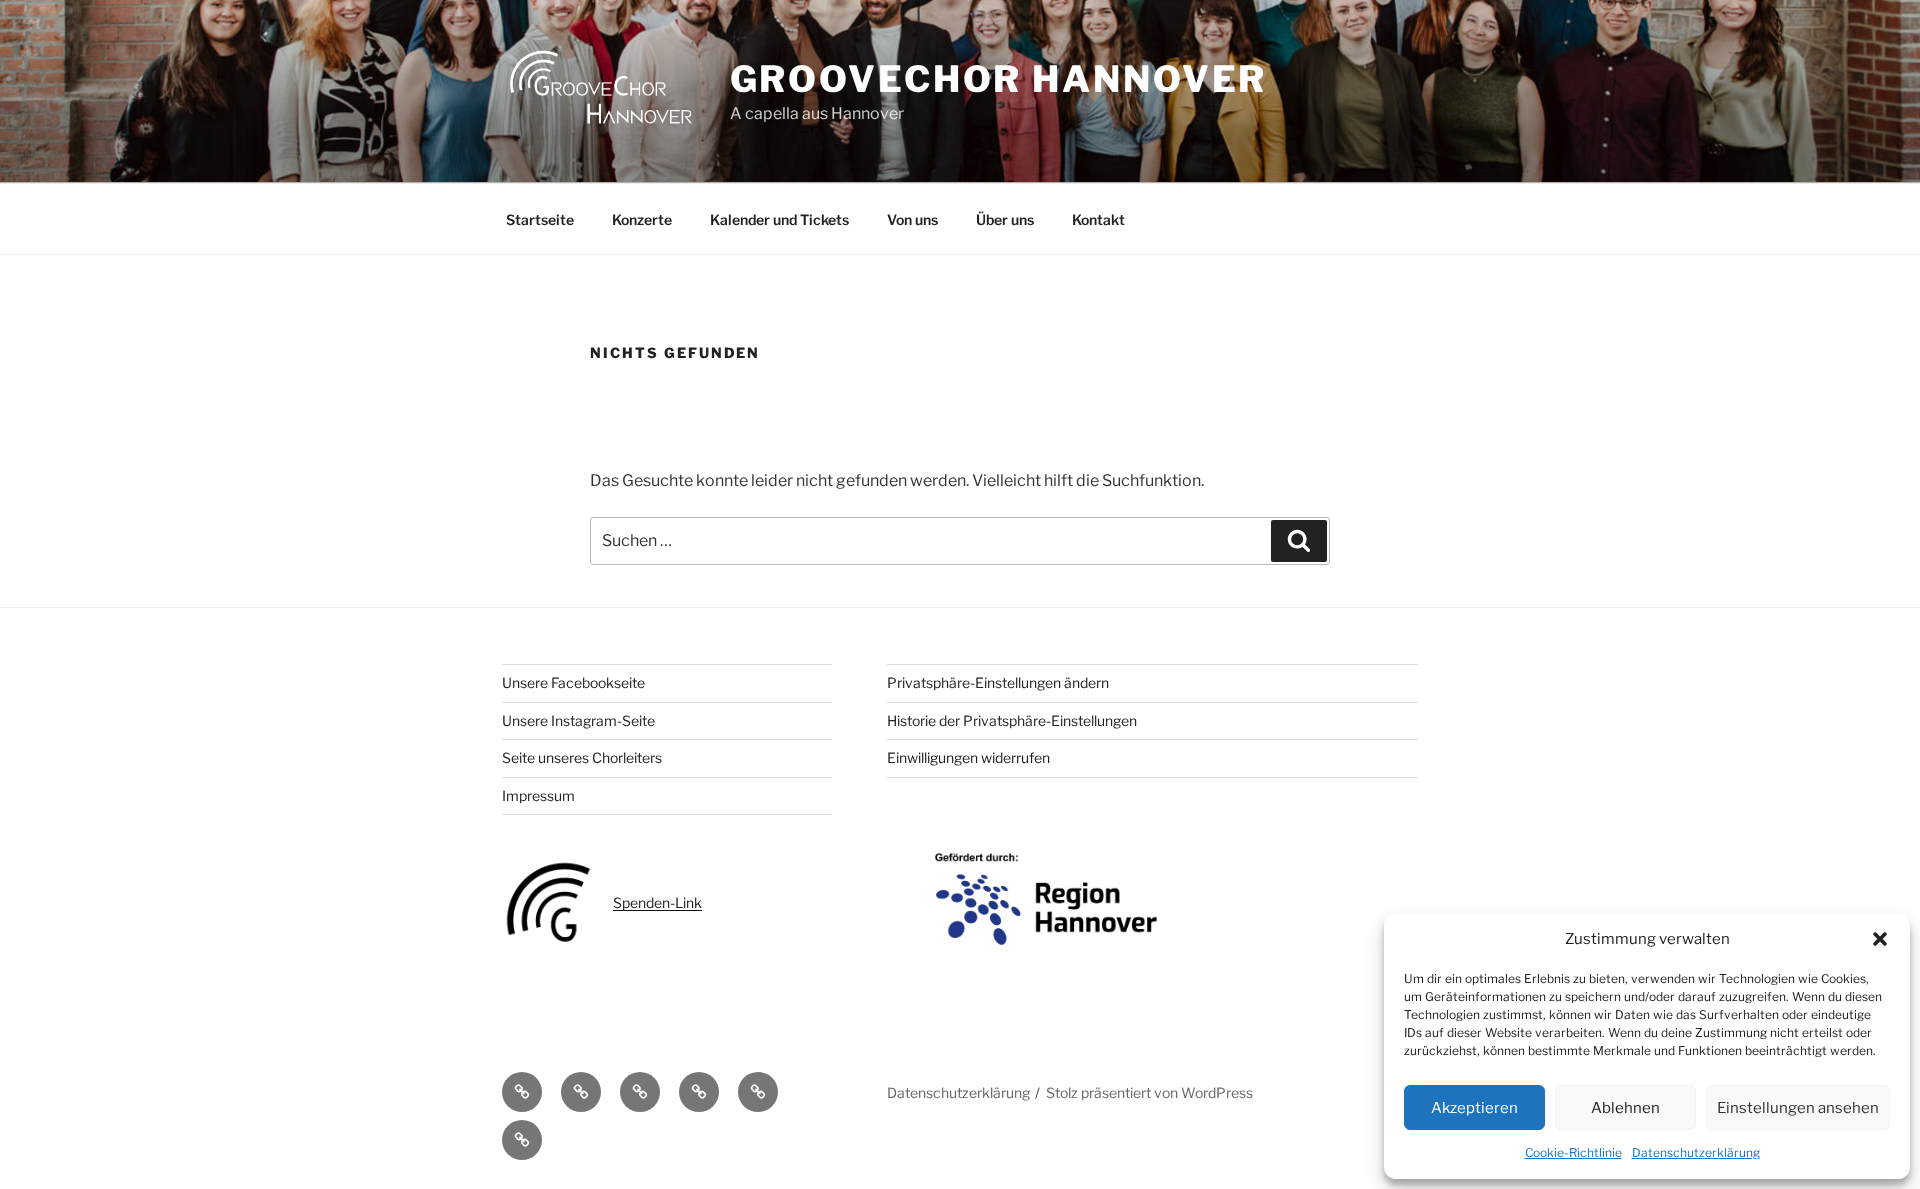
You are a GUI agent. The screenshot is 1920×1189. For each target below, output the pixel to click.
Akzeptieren (1474, 1108)
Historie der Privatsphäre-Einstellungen (1012, 720)
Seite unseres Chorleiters (582, 757)
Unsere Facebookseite (573, 682)
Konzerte (642, 219)
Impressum (538, 795)
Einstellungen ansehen (1798, 1108)
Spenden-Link (657, 902)
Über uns (1005, 219)
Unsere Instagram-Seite (578, 720)
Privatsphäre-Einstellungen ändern (998, 682)
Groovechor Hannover (999, 79)
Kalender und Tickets (779, 219)
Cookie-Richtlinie (1573, 1152)
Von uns (912, 219)
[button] (1880, 939)
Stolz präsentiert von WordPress (1149, 1092)
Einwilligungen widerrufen (968, 757)
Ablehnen (1625, 1108)
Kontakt (1098, 219)
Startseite (540, 219)
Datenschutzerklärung (1696, 1152)
